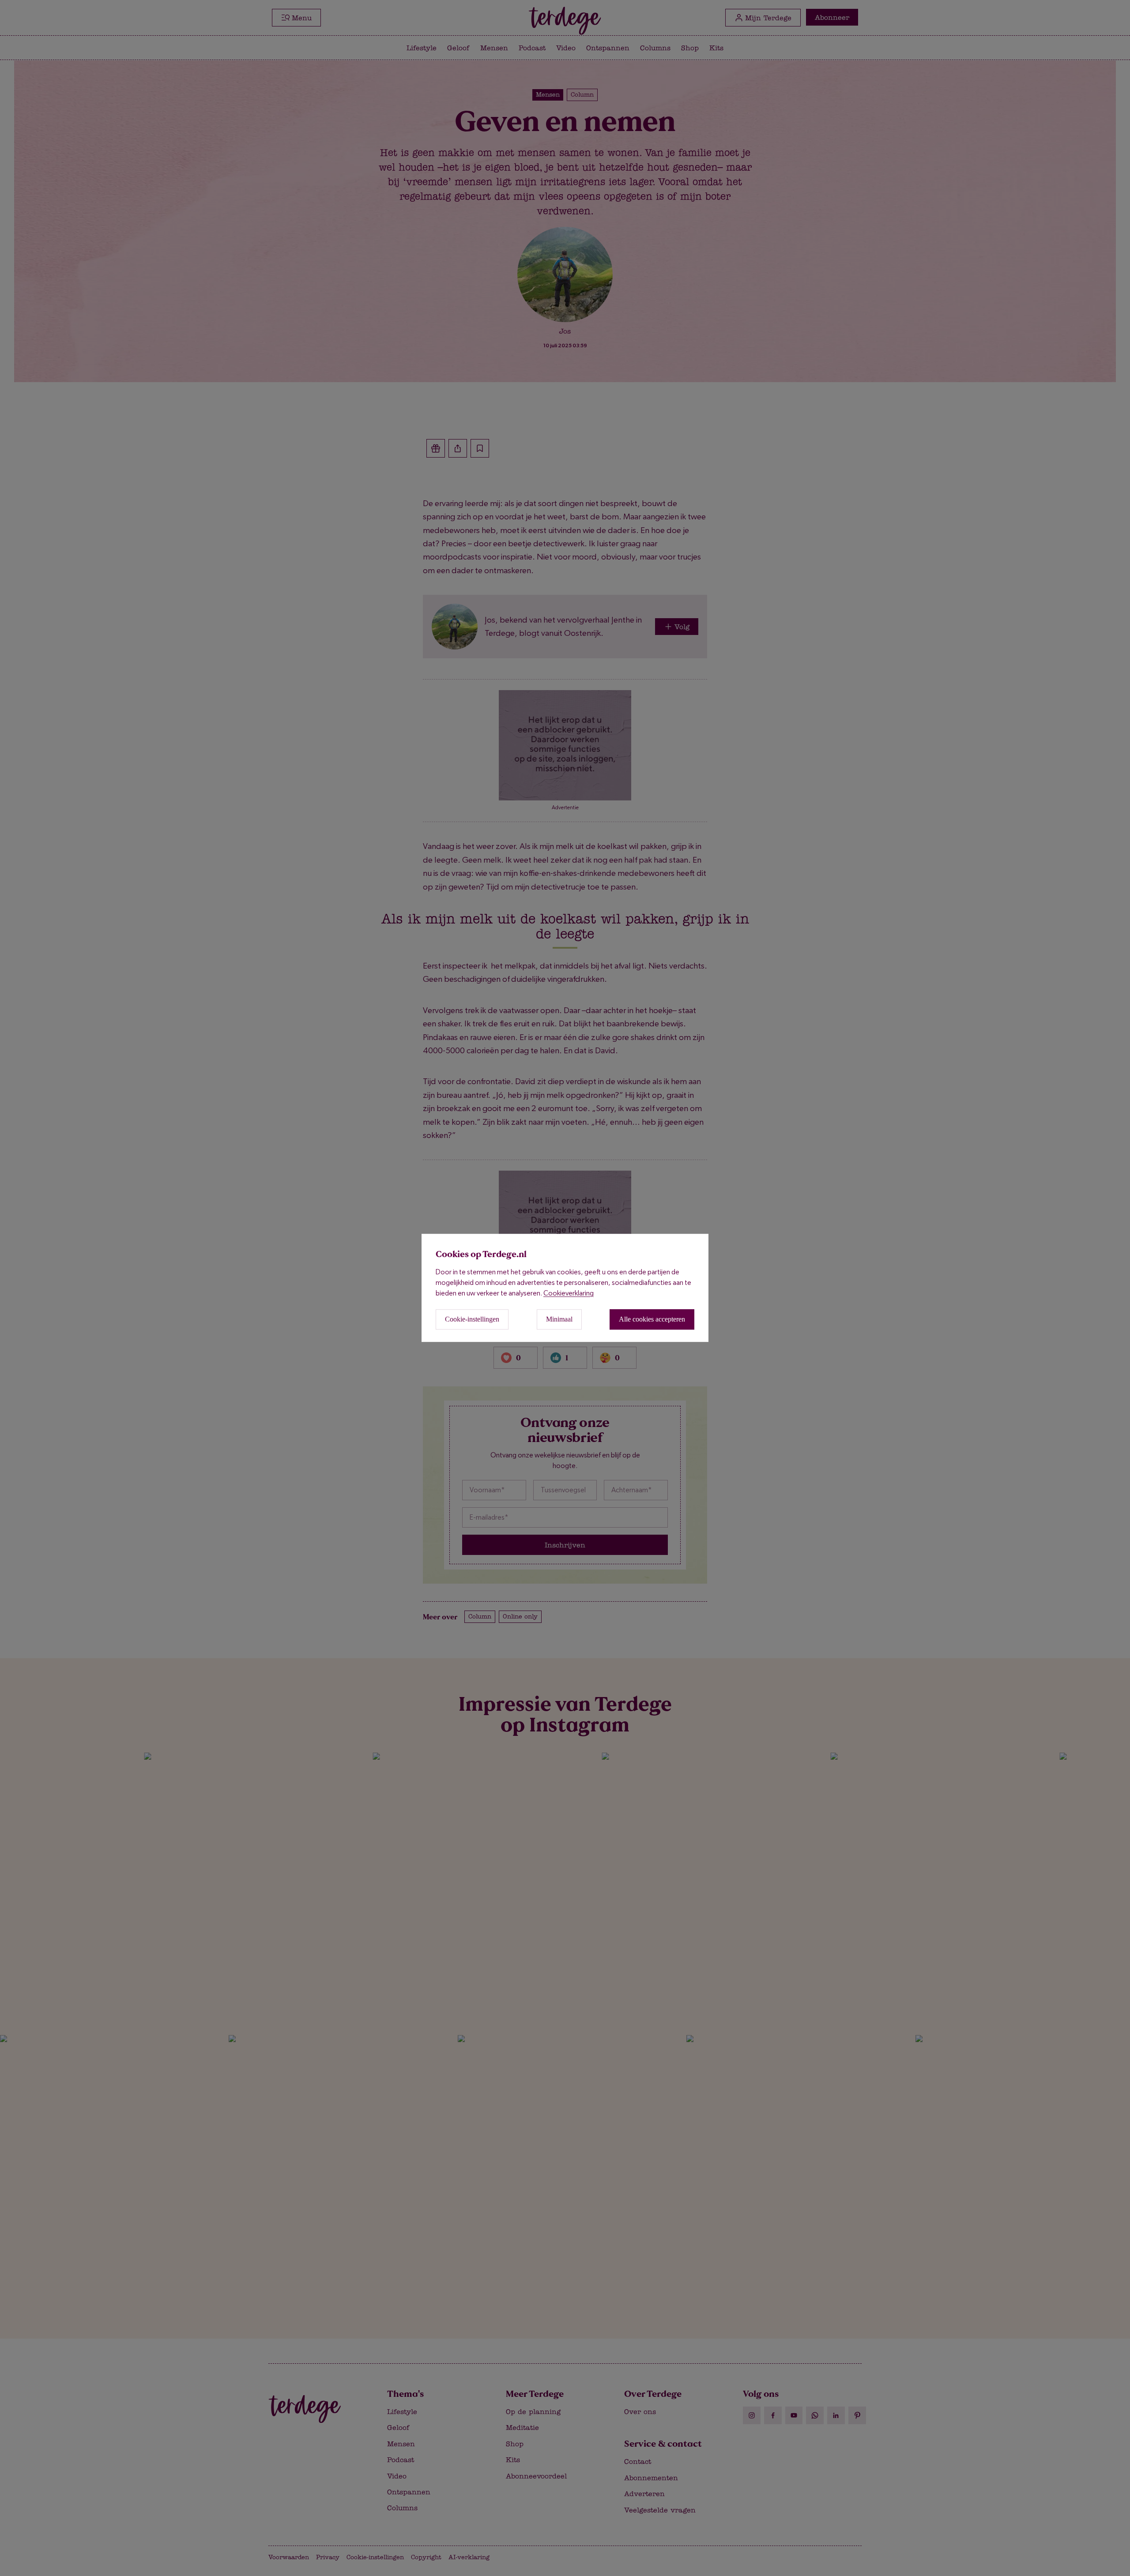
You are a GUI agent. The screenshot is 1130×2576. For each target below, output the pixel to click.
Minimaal (559, 1320)
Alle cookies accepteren (652, 1320)
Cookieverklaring (569, 1294)
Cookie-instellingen (472, 1320)
